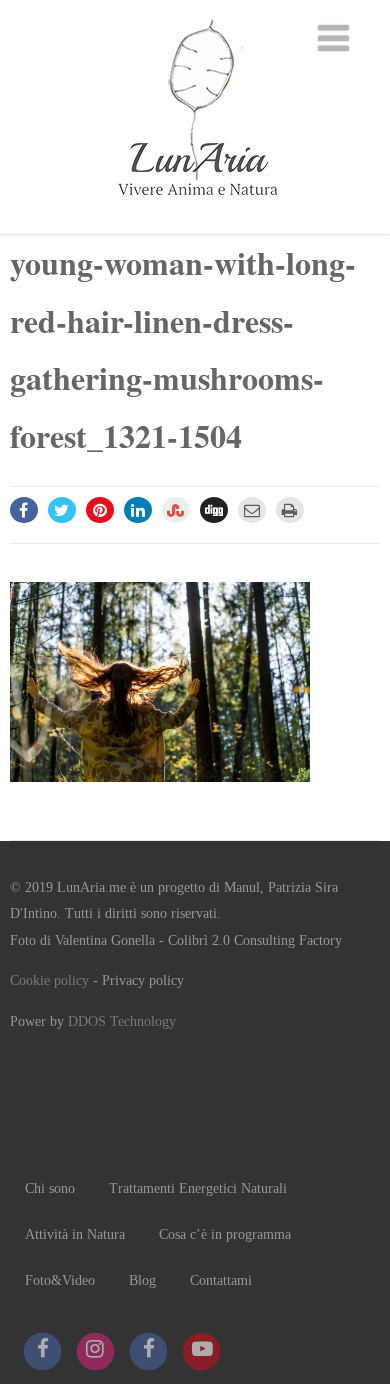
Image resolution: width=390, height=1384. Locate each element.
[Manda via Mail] (252, 510)
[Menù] (333, 39)
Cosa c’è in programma (225, 1234)
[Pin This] (100, 510)
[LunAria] (195, 223)
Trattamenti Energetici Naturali (198, 1188)
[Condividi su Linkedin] (138, 510)
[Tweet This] (62, 510)
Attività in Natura (75, 1234)
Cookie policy (49, 980)
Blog (142, 1280)
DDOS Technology (122, 1021)
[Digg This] (214, 510)
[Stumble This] (176, 510)
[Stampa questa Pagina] (290, 510)
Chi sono (50, 1188)
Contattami (221, 1280)
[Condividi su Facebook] (24, 510)
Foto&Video (60, 1280)
